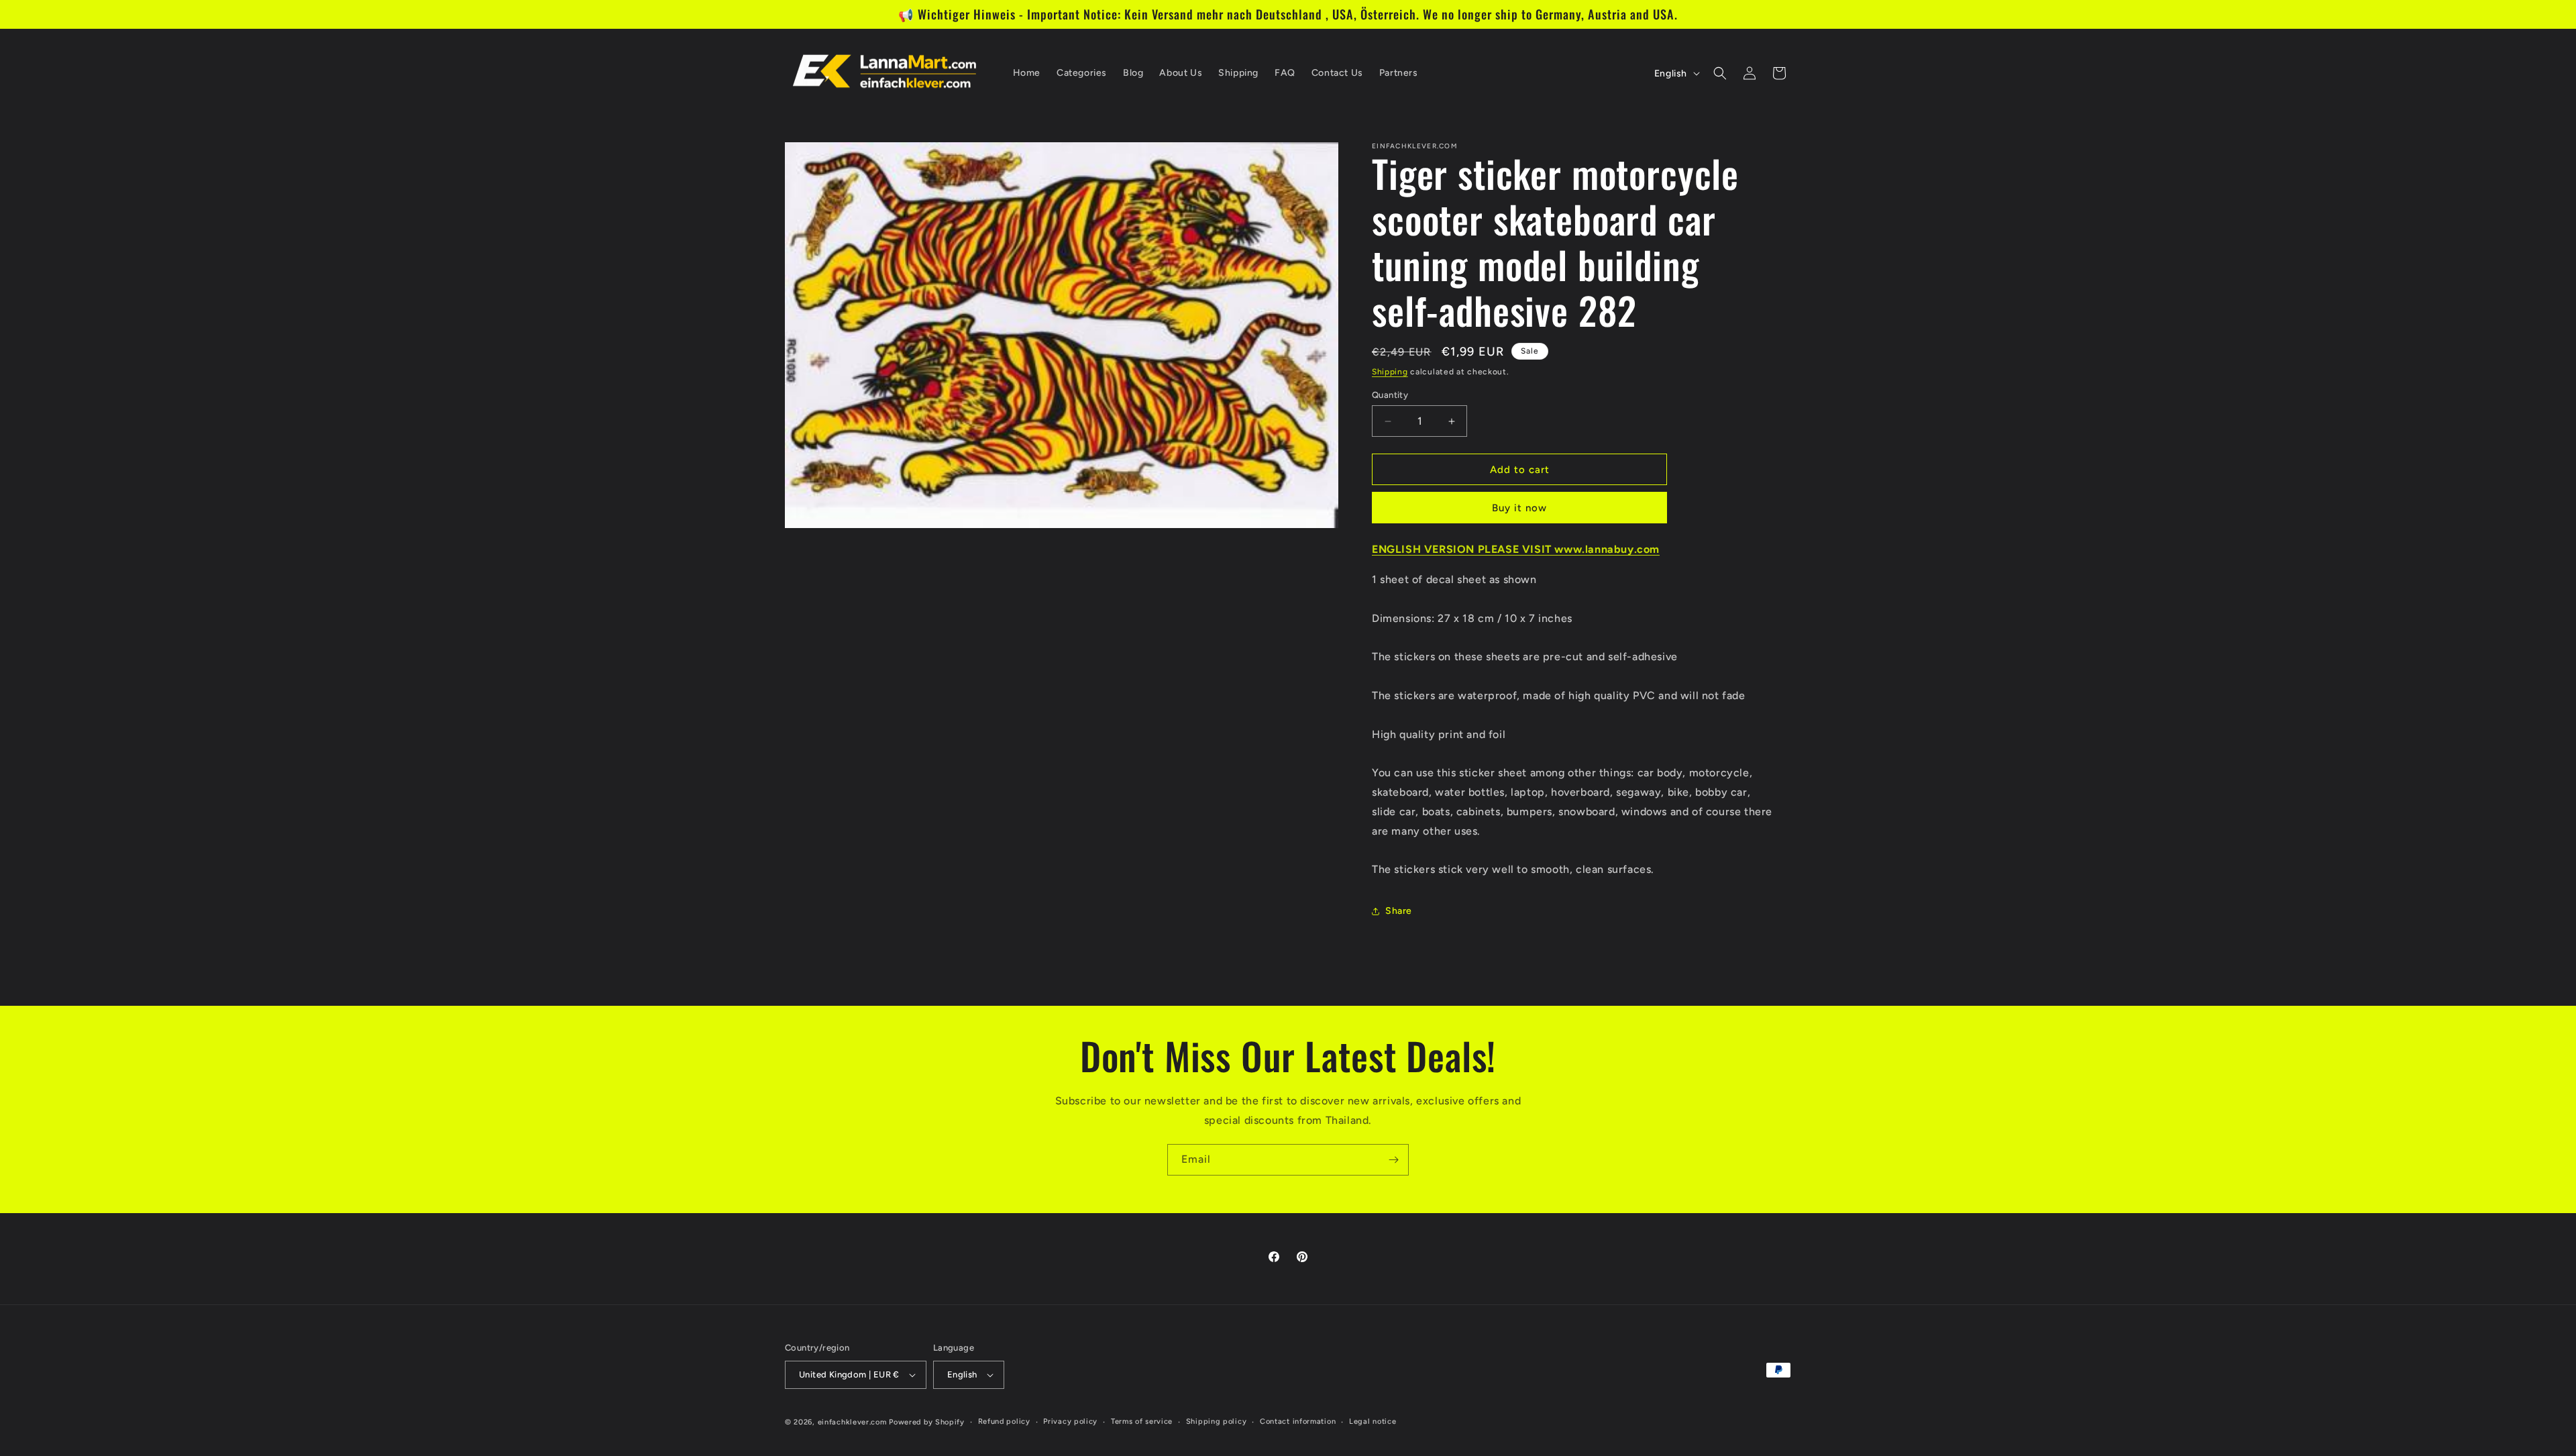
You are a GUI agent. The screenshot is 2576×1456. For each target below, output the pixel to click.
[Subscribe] (1393, 1160)
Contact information (1298, 1421)
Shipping (1390, 372)
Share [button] (1399, 911)
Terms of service (1142, 1421)
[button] (1720, 73)
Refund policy (1004, 1421)
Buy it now (1519, 508)
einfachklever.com (852, 1422)
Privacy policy (1070, 1421)
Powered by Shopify (927, 1422)
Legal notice (1373, 1421)
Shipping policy (1217, 1421)
